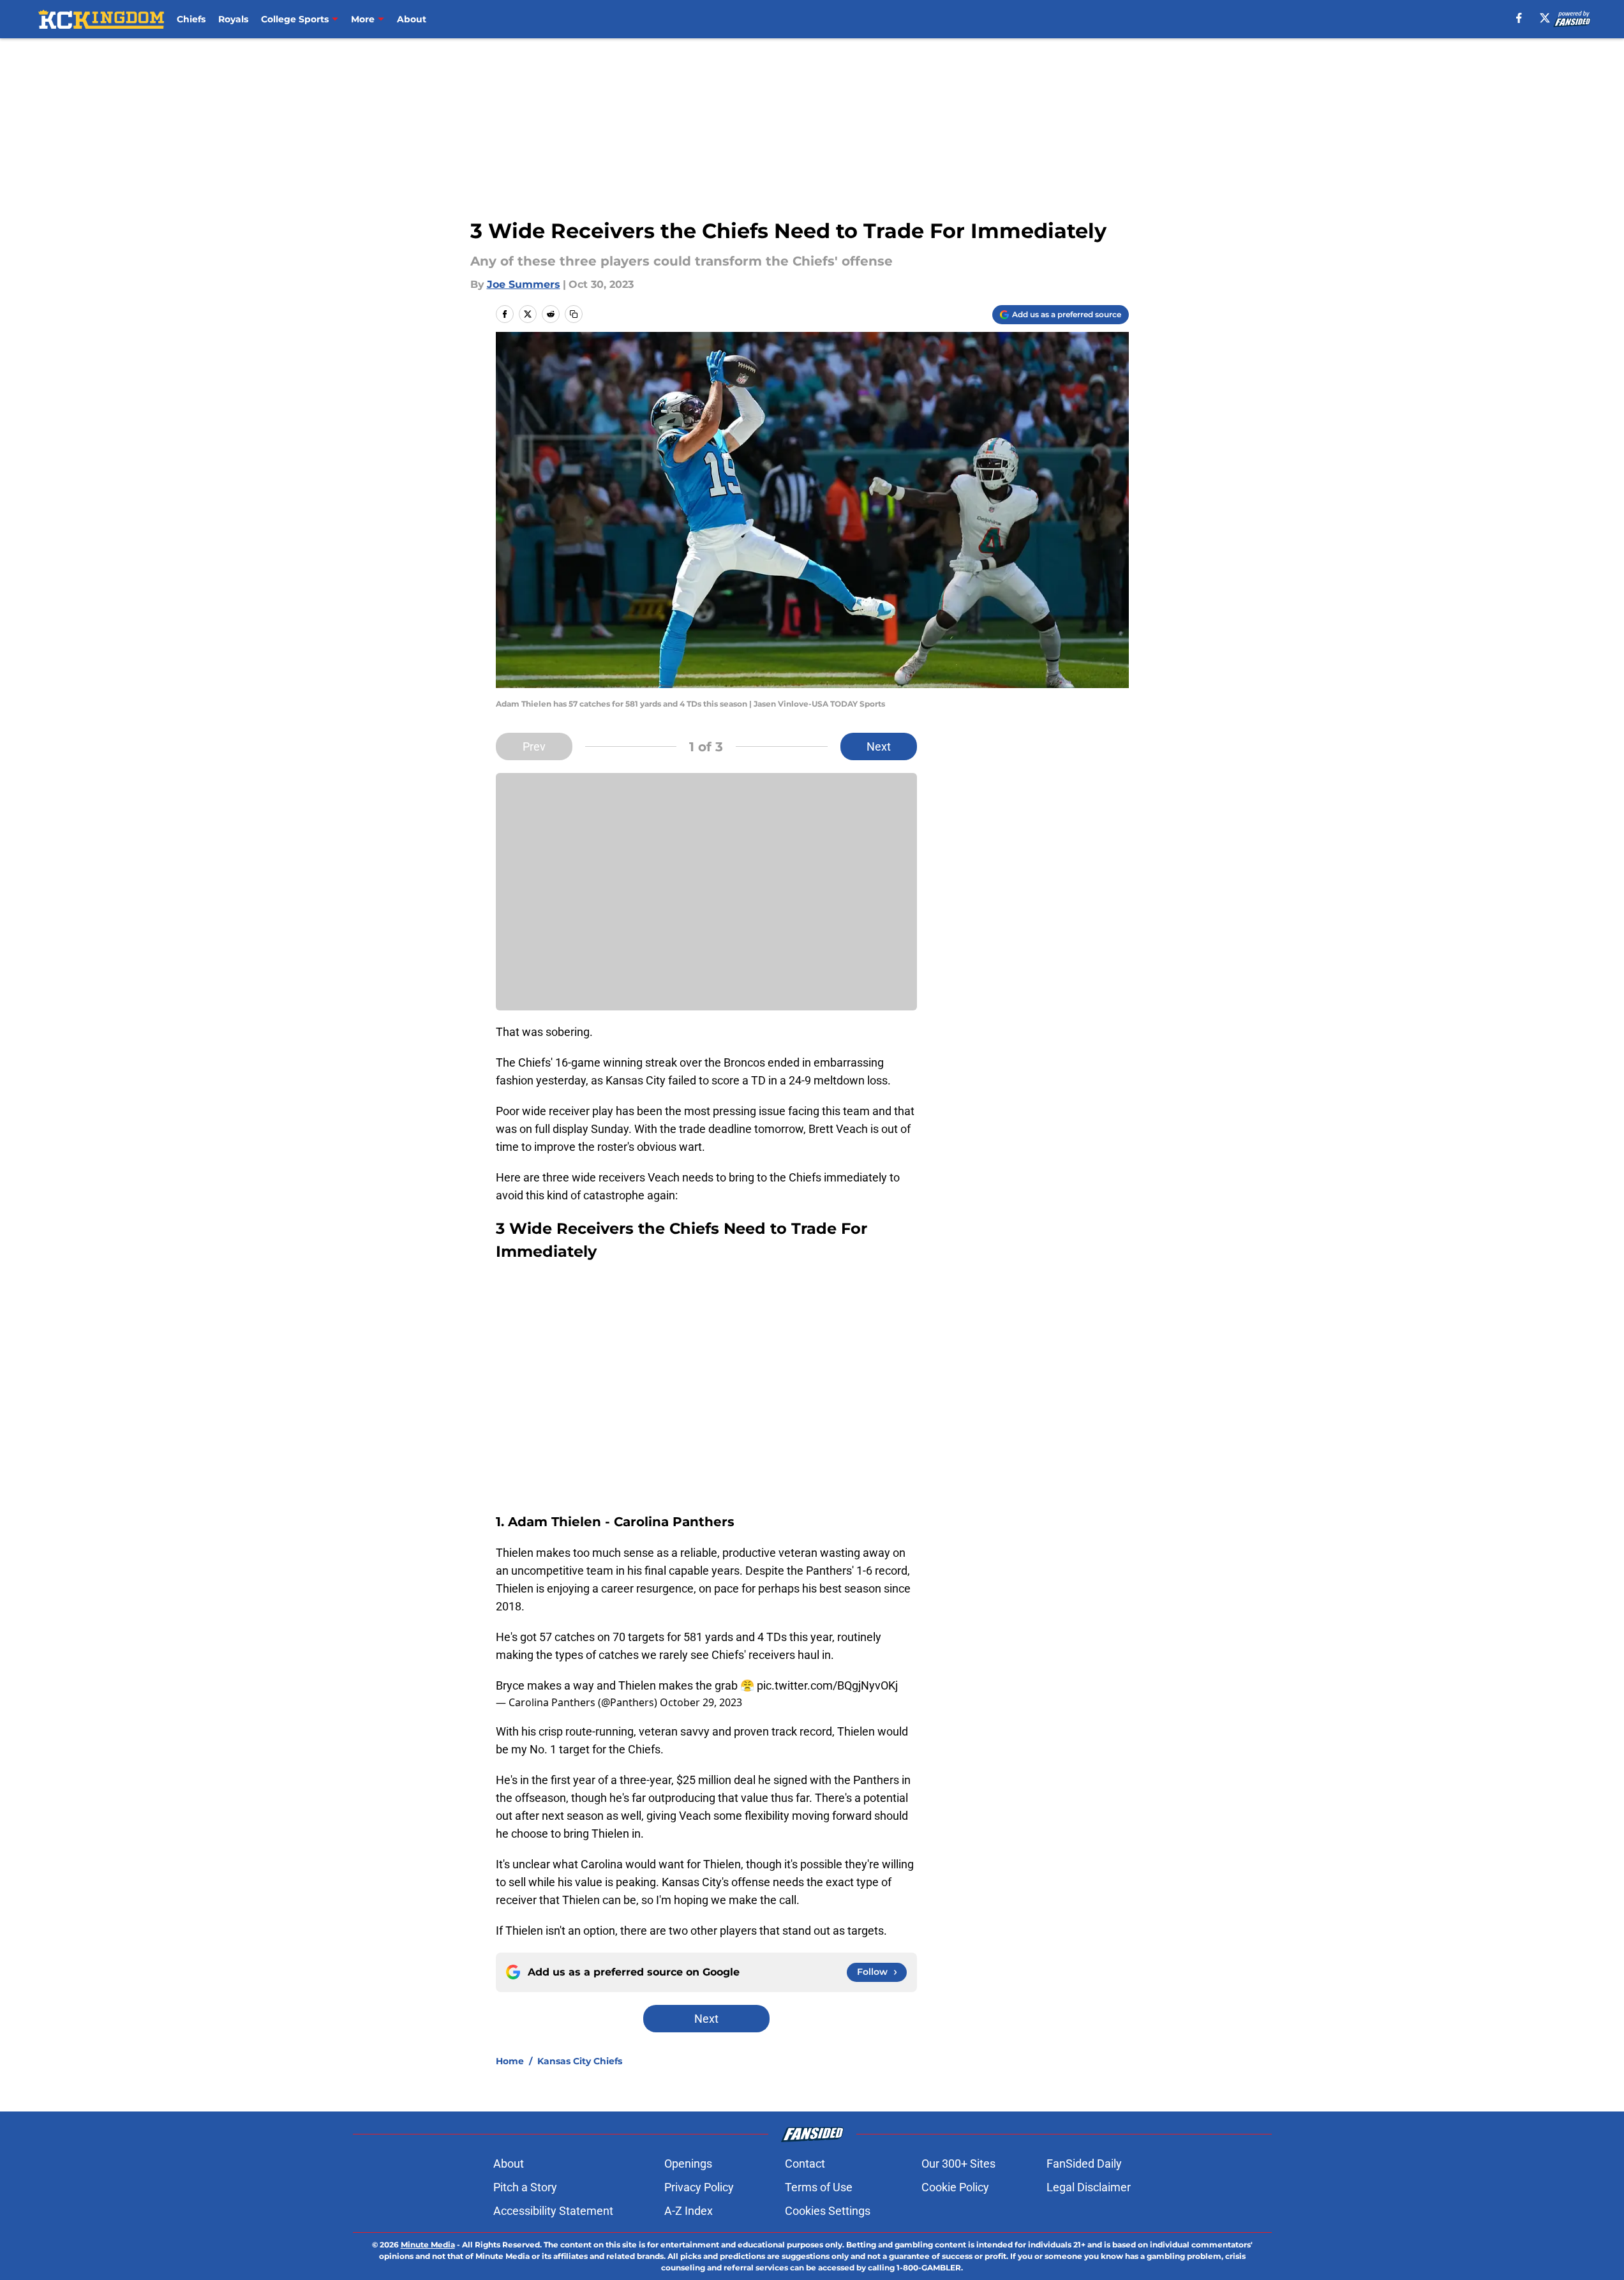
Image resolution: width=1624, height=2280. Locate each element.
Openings (688, 2164)
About (412, 19)
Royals (233, 19)
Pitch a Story (525, 2187)
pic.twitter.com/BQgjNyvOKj (827, 1685)
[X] (1545, 18)
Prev (534, 746)
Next (879, 746)
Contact (805, 2164)
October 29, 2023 (701, 1702)
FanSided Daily (1084, 2164)
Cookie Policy (955, 2187)
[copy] (574, 314)
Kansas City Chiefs (580, 2061)
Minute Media (428, 2245)
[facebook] (1519, 18)
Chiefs (191, 19)
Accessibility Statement (553, 2211)
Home (510, 2061)
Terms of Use (819, 2187)
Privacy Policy (699, 2187)
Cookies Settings (828, 2211)
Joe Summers (524, 284)
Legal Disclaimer (1089, 2187)
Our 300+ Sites (958, 2164)
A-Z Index (689, 2211)
